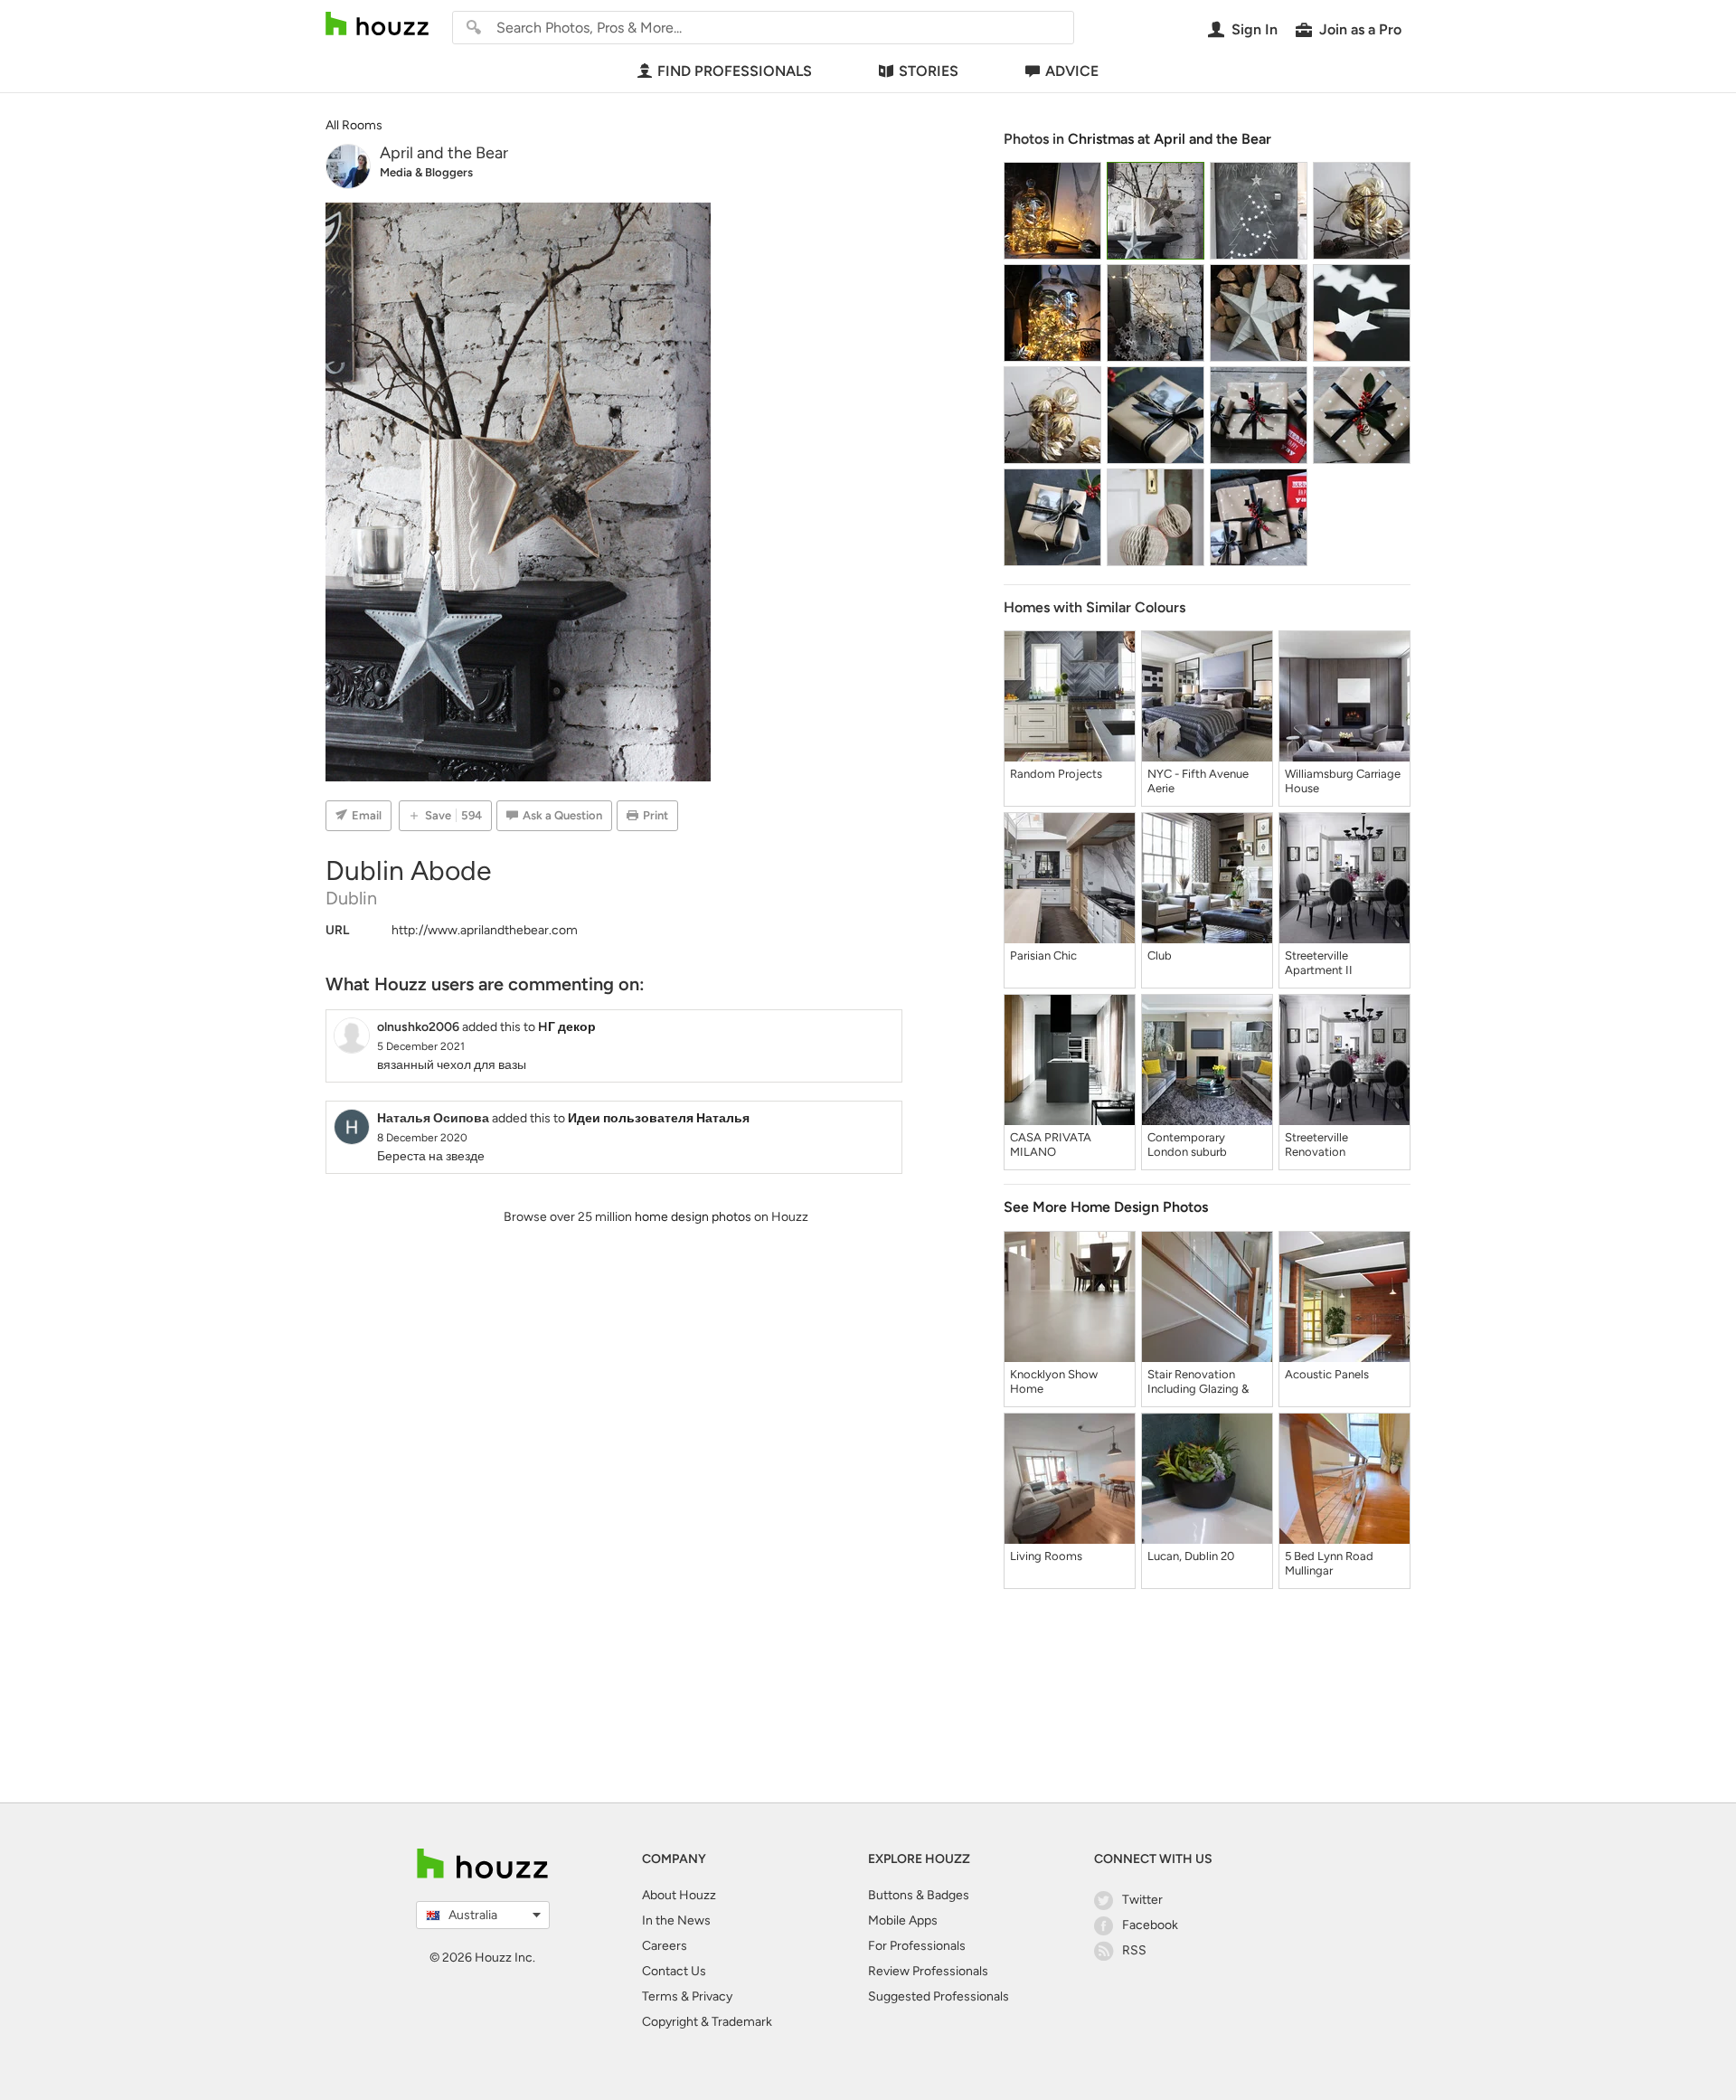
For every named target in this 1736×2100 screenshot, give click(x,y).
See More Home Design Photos (1106, 1207)
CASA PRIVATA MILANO (1051, 1145)
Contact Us (674, 1971)
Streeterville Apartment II (1319, 963)
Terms (660, 1996)
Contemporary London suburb (1187, 1145)
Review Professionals (928, 1971)
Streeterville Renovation (1316, 1145)
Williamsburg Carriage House (1343, 781)
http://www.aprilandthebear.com (485, 930)
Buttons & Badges (919, 1895)
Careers (665, 1946)
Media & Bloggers (426, 172)
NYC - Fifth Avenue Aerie (1198, 781)
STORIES (929, 71)
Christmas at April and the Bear (1170, 139)
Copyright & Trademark (707, 2022)
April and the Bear (444, 153)
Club (1160, 955)
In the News (676, 1920)
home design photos (693, 1217)
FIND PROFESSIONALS (735, 71)
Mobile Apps (903, 1920)
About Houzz (679, 1895)
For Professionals (917, 1946)
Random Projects (1056, 774)
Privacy (712, 1996)
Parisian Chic (1043, 955)
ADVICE (1072, 71)
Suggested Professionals (939, 1996)
